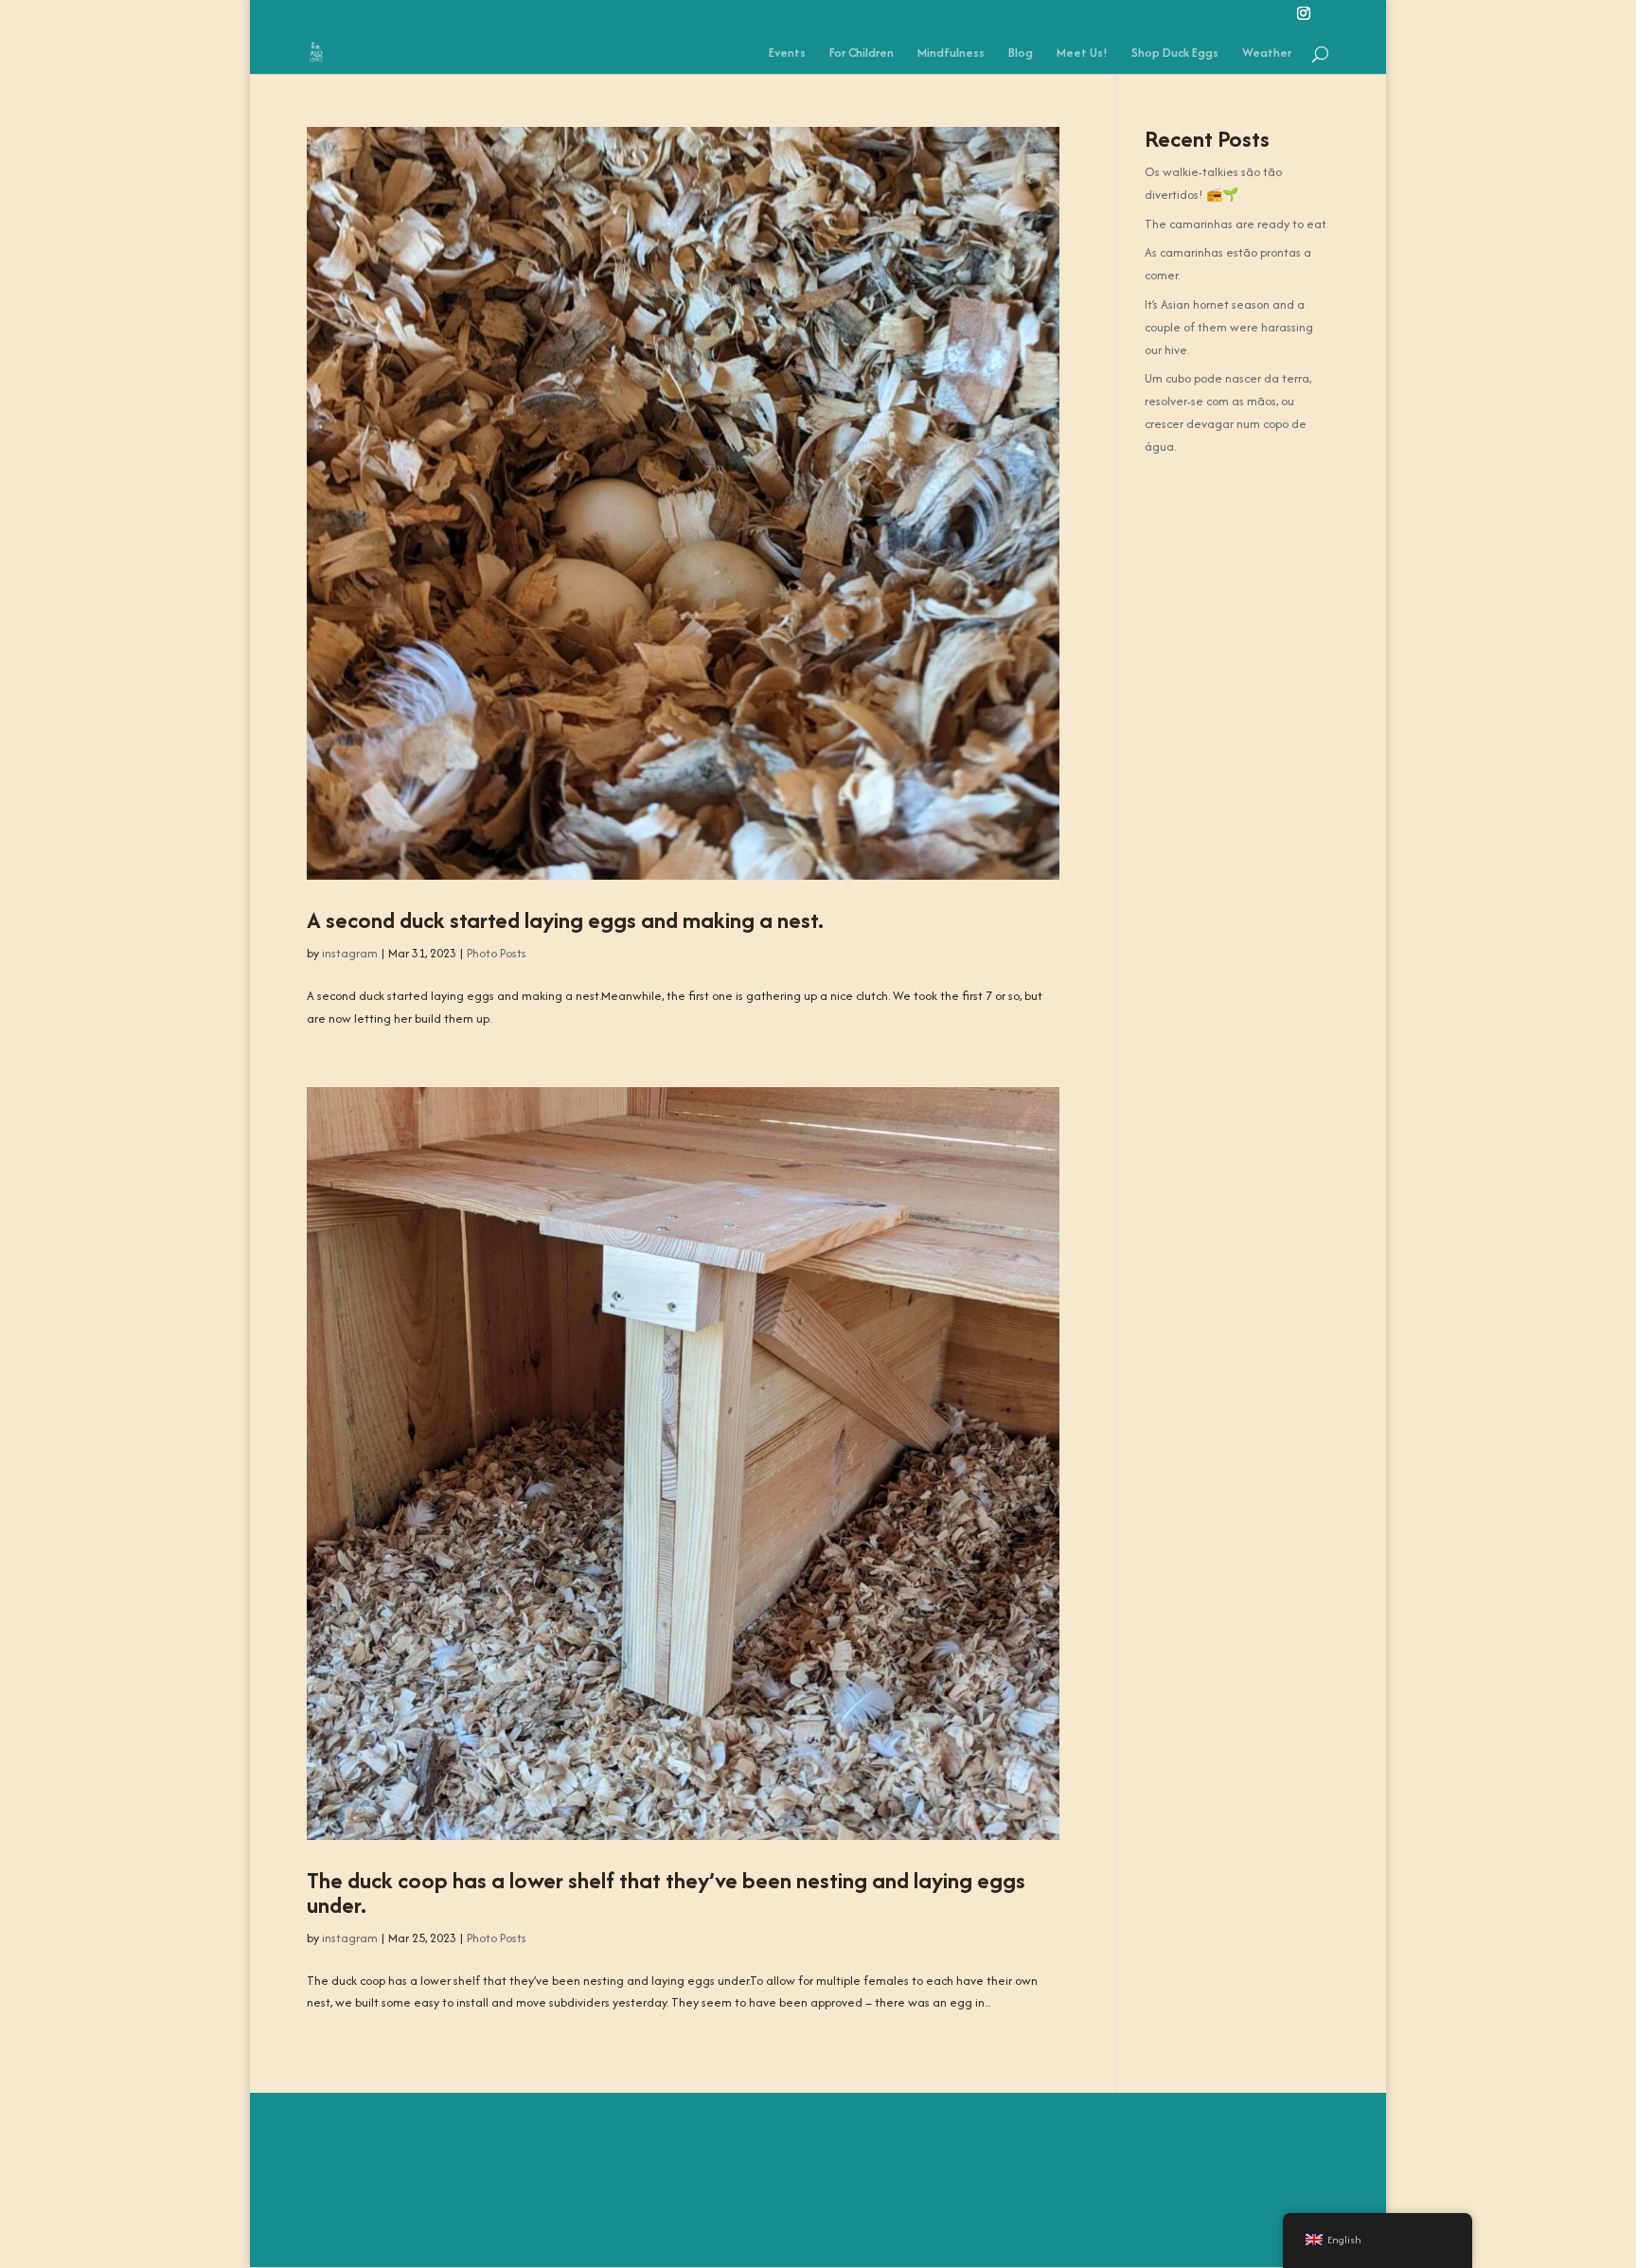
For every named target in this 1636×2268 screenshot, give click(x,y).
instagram (350, 953)
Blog (1021, 54)
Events (787, 54)
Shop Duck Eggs (1175, 54)
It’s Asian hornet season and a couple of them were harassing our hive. (1229, 327)
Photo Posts (497, 953)
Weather (1267, 54)
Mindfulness (951, 54)
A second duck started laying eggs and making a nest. (565, 920)
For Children (862, 54)
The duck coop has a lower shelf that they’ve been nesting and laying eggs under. (666, 1893)
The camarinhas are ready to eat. (1236, 224)
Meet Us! (1082, 54)
